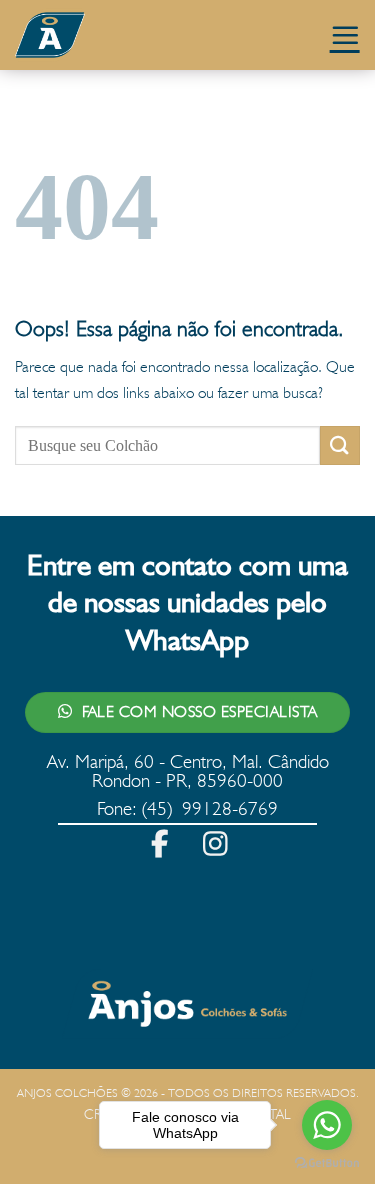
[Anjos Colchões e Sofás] (115, 35)
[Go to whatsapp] (327, 1125)
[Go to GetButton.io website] (327, 1163)
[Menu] (345, 35)
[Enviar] (340, 445)
